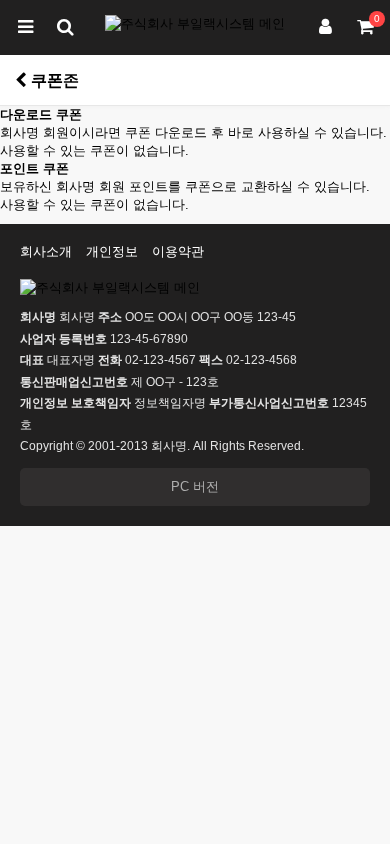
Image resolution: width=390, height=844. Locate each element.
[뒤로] (21, 80)
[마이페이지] (325, 27)
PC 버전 (195, 486)
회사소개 (46, 251)
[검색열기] (65, 27)
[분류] (25, 27)
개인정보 (112, 251)
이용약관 (178, 251)
